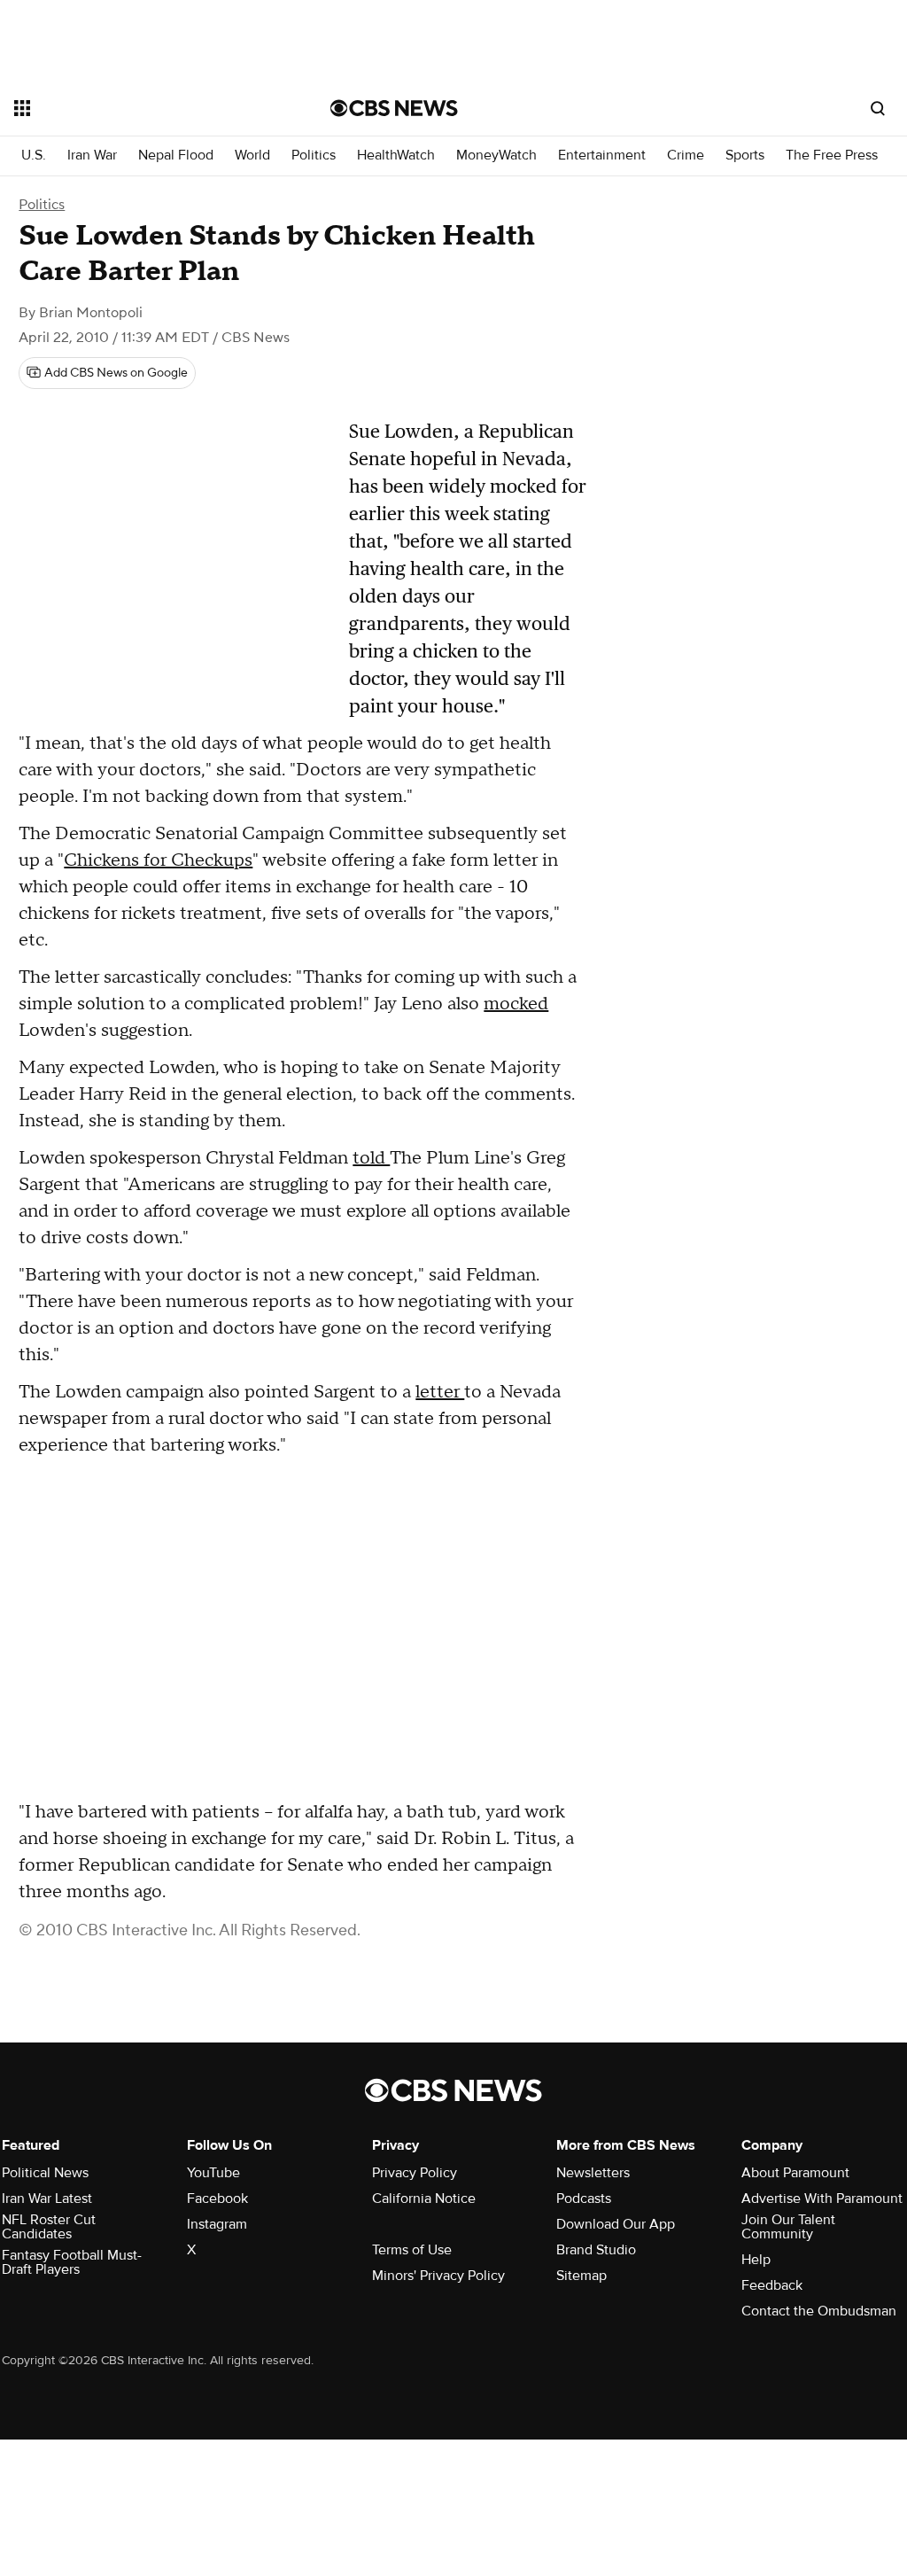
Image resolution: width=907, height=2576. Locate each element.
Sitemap (581, 2276)
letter (440, 1392)
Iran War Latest (47, 2199)
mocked (516, 1004)
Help (756, 2260)
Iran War (92, 156)
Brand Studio (596, 2250)
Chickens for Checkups (158, 860)
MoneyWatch (496, 156)
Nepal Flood (176, 156)
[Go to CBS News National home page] (394, 108)
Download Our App (616, 2224)
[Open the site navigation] (141, 108)
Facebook (217, 2199)
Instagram (217, 2224)
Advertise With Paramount (822, 2199)
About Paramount (795, 2173)
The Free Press (832, 156)
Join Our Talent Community (788, 2227)
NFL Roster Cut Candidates (49, 2227)
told (371, 1158)
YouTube (213, 2173)
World (252, 156)
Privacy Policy (415, 2173)
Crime (686, 156)
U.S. (34, 156)
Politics (314, 156)
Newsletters (593, 2173)
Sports (745, 156)
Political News (45, 2173)
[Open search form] (878, 108)
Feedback (772, 2285)
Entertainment (602, 156)
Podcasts (584, 2199)
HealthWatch (396, 156)
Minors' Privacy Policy (438, 2276)
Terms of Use (412, 2250)
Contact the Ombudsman (819, 2311)
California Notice (424, 2199)
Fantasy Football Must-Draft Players (72, 2262)
